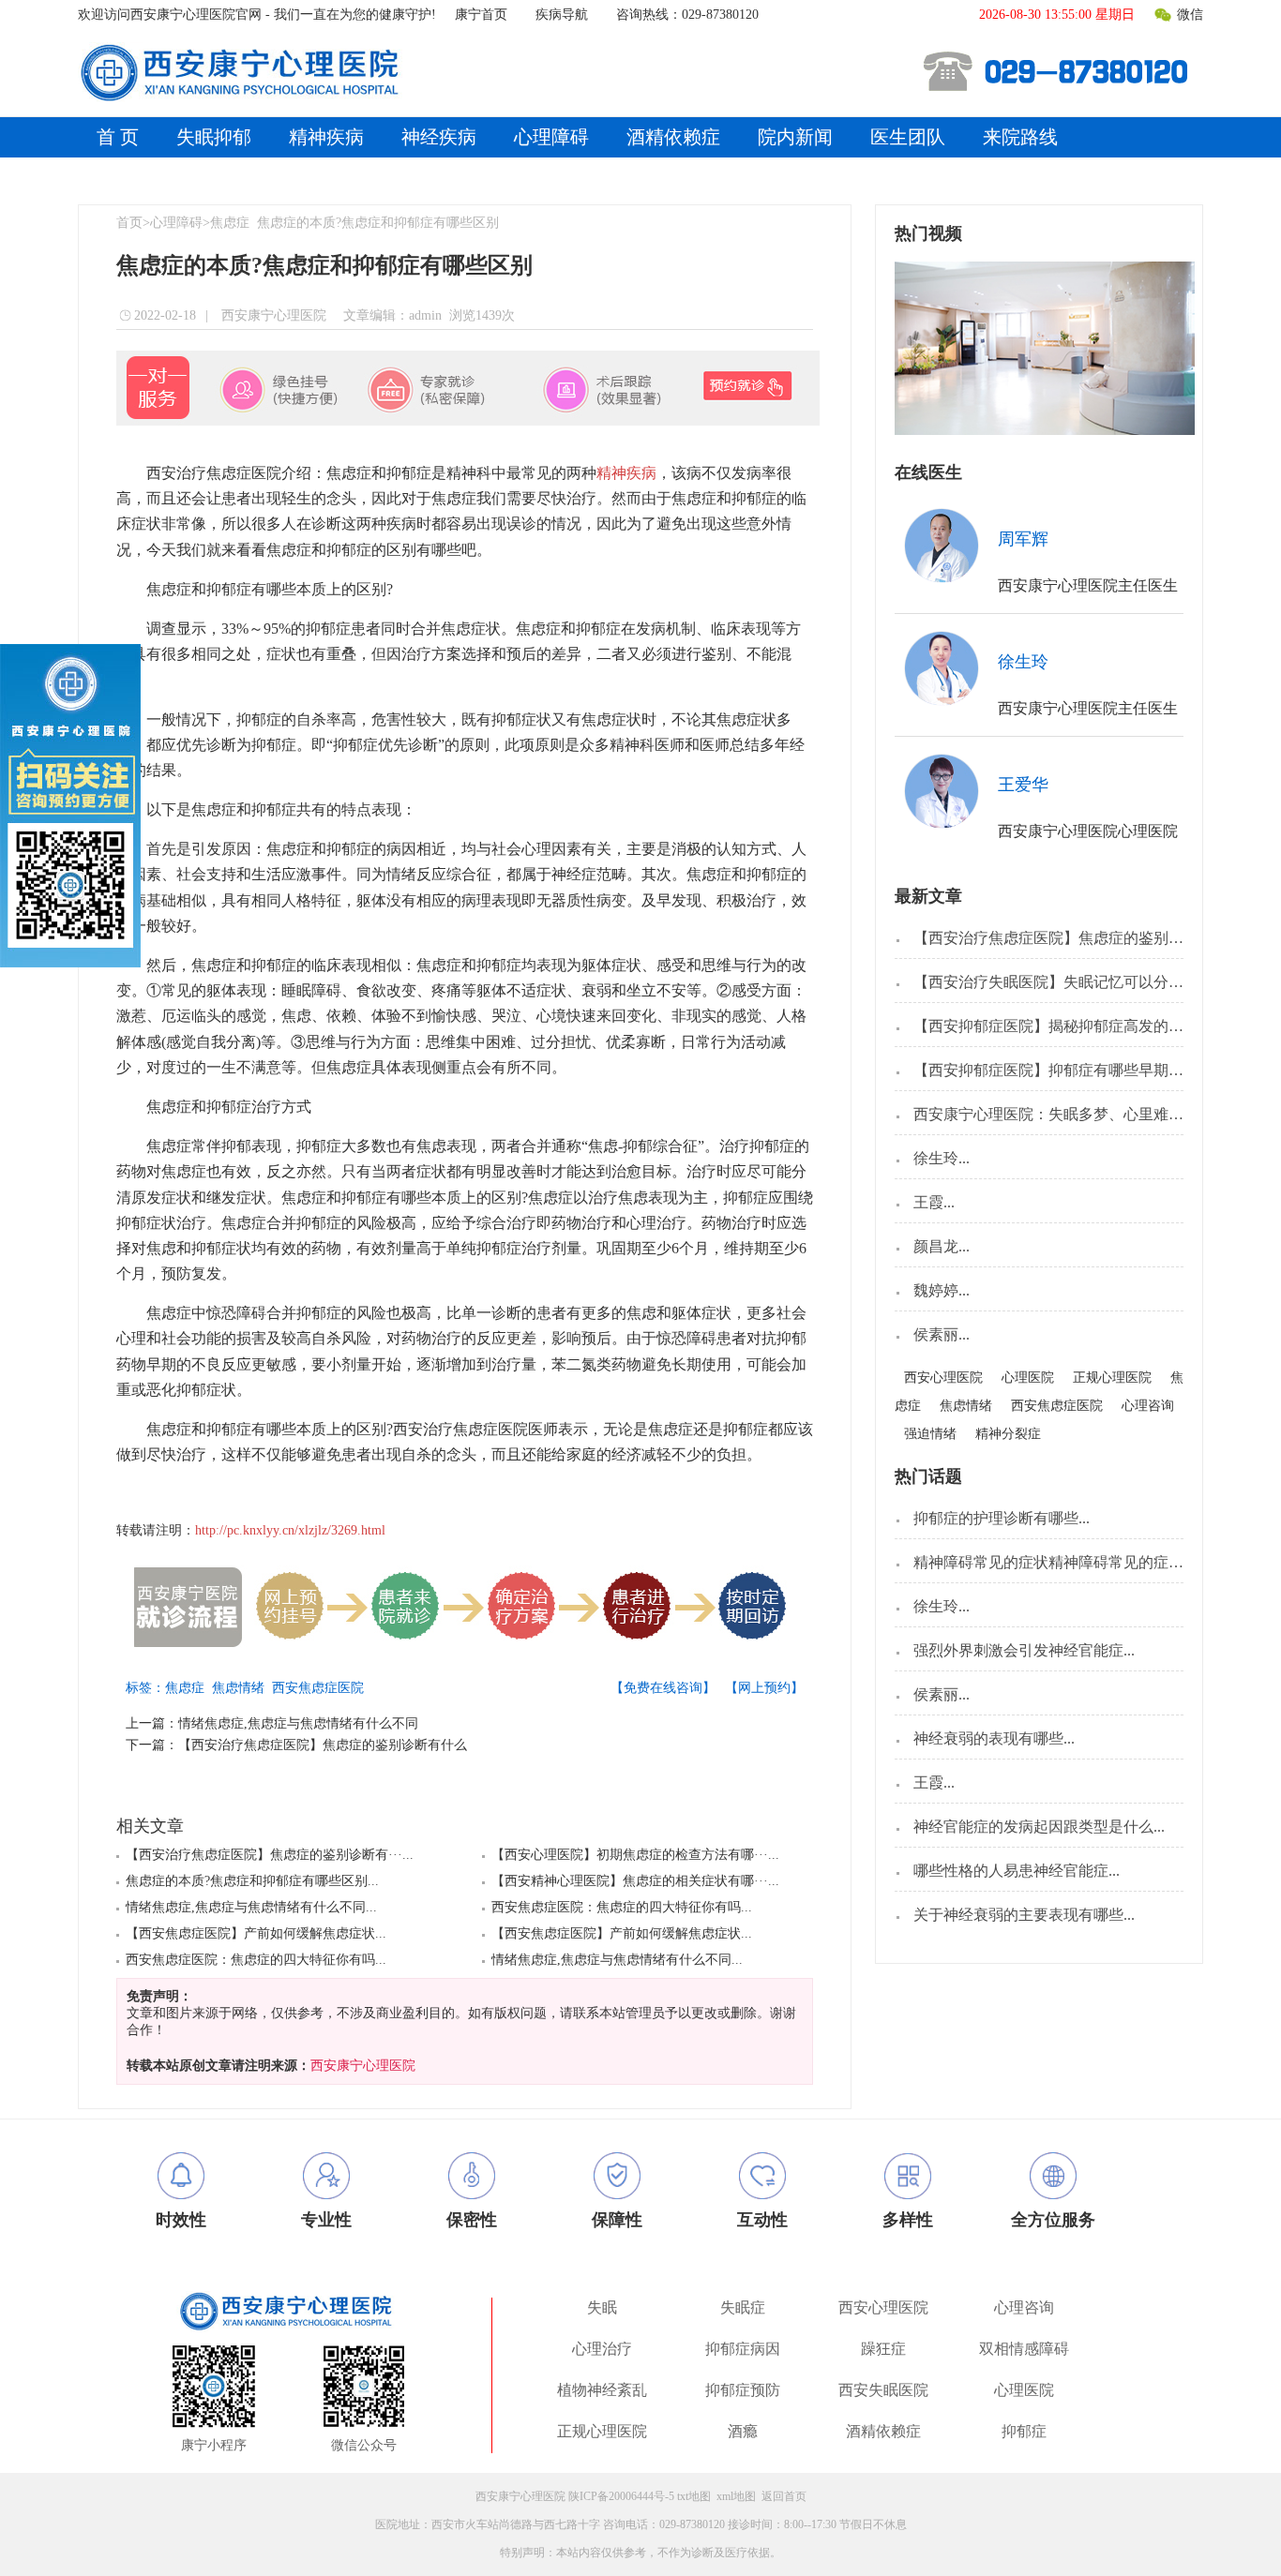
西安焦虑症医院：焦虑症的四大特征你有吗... (256, 1960)
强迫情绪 (930, 1434)
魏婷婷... (942, 1290)
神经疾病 (439, 137)
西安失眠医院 (883, 2390)
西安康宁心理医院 (272, 315)
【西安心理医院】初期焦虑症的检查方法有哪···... (635, 1855)
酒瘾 (743, 2431)
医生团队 (908, 137)
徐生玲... (942, 1158)
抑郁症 (1024, 2431)
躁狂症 (883, 2349)
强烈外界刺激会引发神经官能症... (1024, 1650)
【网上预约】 (764, 1688)
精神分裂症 (1008, 1434)
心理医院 (1028, 1378)
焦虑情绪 (242, 1688)
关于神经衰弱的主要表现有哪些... (1024, 1915)
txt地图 (694, 2496)
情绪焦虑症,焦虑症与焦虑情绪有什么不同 (298, 1723)
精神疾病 (326, 137)
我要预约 (1119, 537)
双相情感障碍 (1024, 2349)
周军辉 (1023, 539)
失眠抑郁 (214, 137)
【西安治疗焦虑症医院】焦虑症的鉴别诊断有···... (270, 1855)
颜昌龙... (942, 1246)
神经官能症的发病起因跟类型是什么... (1039, 1827)
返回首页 (784, 2496)
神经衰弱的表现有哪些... (994, 1738)
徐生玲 (1023, 662)
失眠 (602, 2307)
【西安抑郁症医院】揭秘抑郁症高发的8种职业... (1073, 1026)
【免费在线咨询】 (663, 1688)
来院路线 (1020, 137)
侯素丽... (942, 1334)
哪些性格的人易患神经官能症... (1017, 1871)
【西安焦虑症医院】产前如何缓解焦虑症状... (256, 1933)
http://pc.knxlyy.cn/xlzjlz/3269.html (290, 1530)
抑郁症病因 (743, 2349)
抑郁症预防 (743, 2390)
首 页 (118, 137)
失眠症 (743, 2307)
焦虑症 (230, 223)
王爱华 (1023, 785)
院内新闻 (795, 137)
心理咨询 (1148, 1406)
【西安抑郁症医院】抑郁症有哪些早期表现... (1062, 1070)
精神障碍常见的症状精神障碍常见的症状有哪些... (1077, 1562)
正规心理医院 (1112, 1378)
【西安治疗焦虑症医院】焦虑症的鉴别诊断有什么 (323, 1745)
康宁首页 (481, 15)
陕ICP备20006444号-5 (621, 2496)
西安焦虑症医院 (322, 1688)
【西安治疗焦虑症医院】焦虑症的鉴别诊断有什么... (1084, 938)
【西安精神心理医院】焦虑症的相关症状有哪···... (635, 1881)
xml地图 (736, 2496)
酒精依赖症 (673, 137)
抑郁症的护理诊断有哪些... (1002, 1518)
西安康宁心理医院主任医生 (1088, 585)
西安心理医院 (943, 1378)
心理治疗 (602, 2349)
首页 (129, 223)
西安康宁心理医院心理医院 (1088, 831)
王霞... (934, 1202)
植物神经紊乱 (602, 2390)
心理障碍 (551, 137)
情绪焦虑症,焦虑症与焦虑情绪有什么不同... (251, 1907)
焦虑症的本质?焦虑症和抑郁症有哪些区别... (252, 1881)
